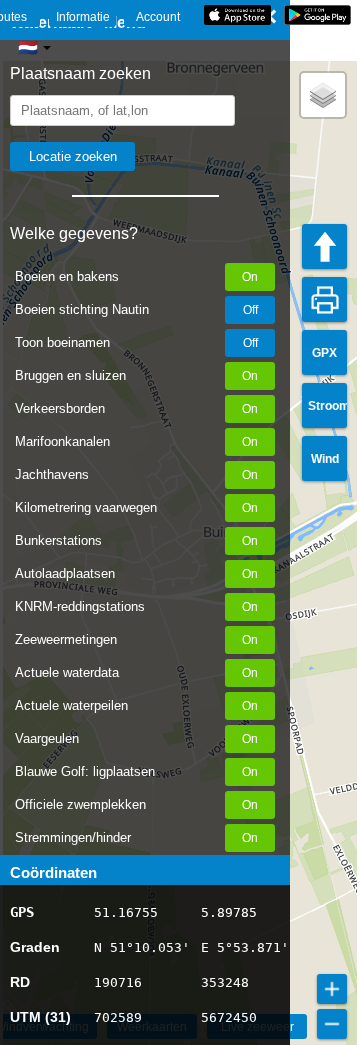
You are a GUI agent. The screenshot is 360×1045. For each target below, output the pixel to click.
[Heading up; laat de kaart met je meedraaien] (324, 246)
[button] (323, 95)
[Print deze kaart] (324, 299)
